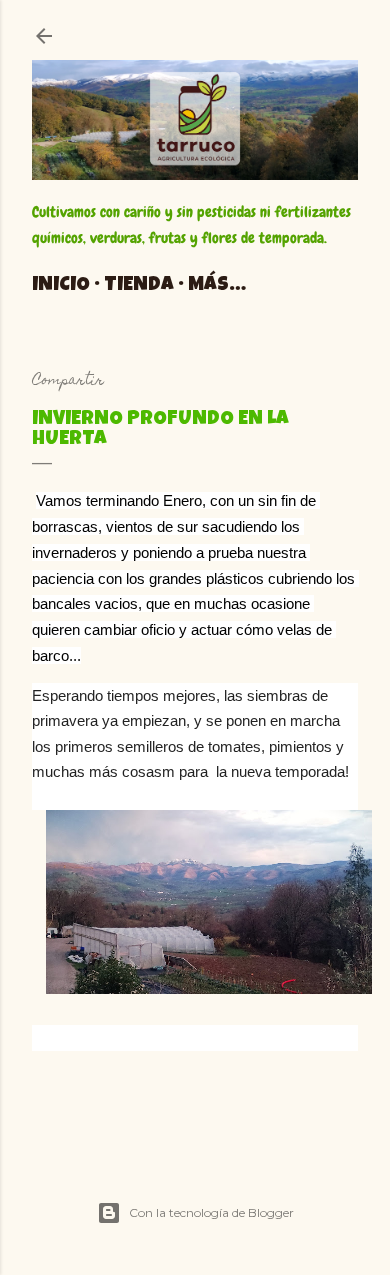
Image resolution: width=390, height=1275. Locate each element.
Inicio (61, 286)
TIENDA (139, 286)
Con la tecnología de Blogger (211, 1212)
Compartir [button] (68, 381)
